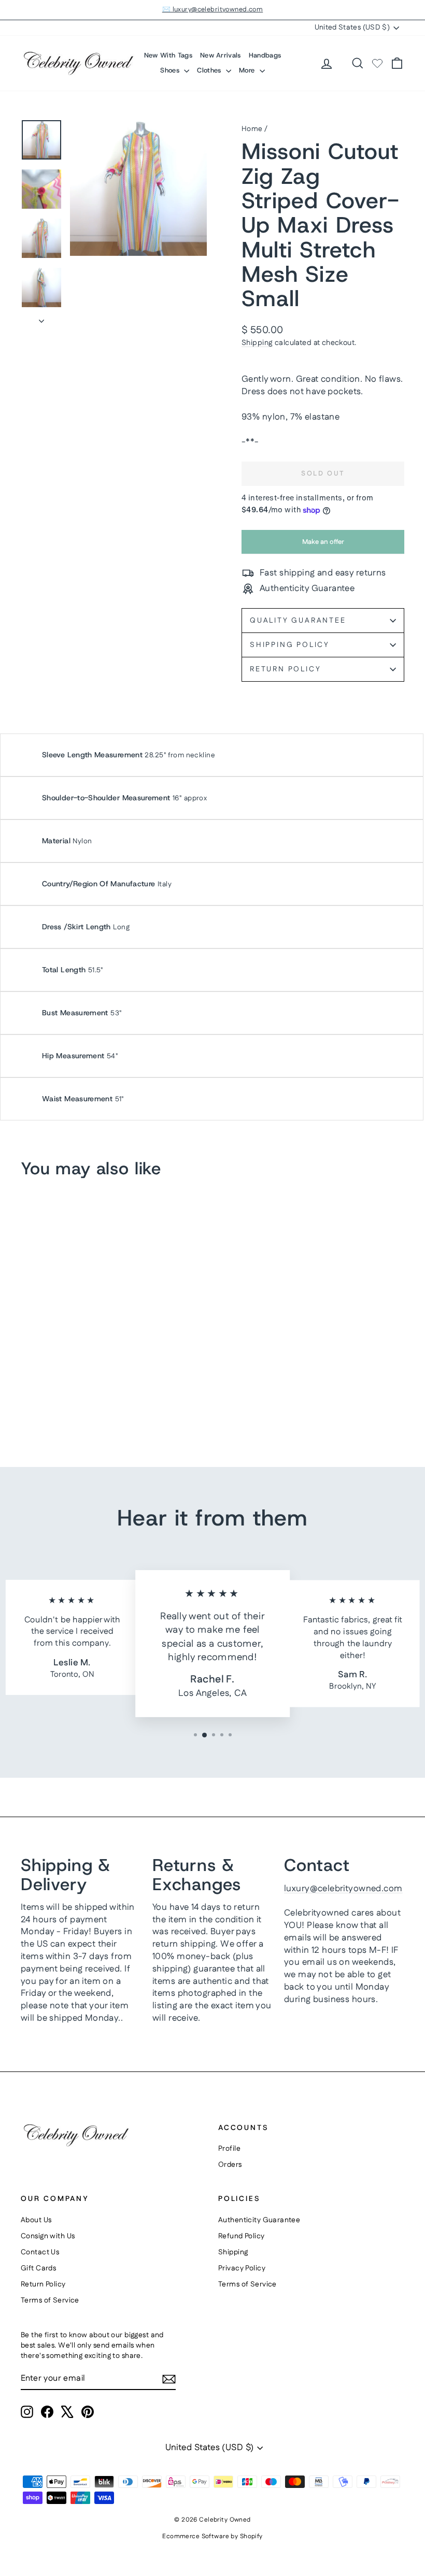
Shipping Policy (290, 645)
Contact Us (40, 2252)
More (248, 70)
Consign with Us (48, 2236)
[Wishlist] (377, 63)
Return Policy (285, 669)
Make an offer (323, 545)
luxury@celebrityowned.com (343, 1889)
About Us (36, 2220)
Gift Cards (38, 2268)
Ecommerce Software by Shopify (212, 2536)
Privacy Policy (242, 2268)
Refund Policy (242, 2236)
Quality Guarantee (298, 621)
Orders (230, 2165)
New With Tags (168, 55)
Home (252, 129)
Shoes (171, 70)
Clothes (210, 70)
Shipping (257, 343)
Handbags (265, 55)
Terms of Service (50, 2300)
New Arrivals (221, 55)
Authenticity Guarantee (259, 2220)
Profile (229, 2149)
